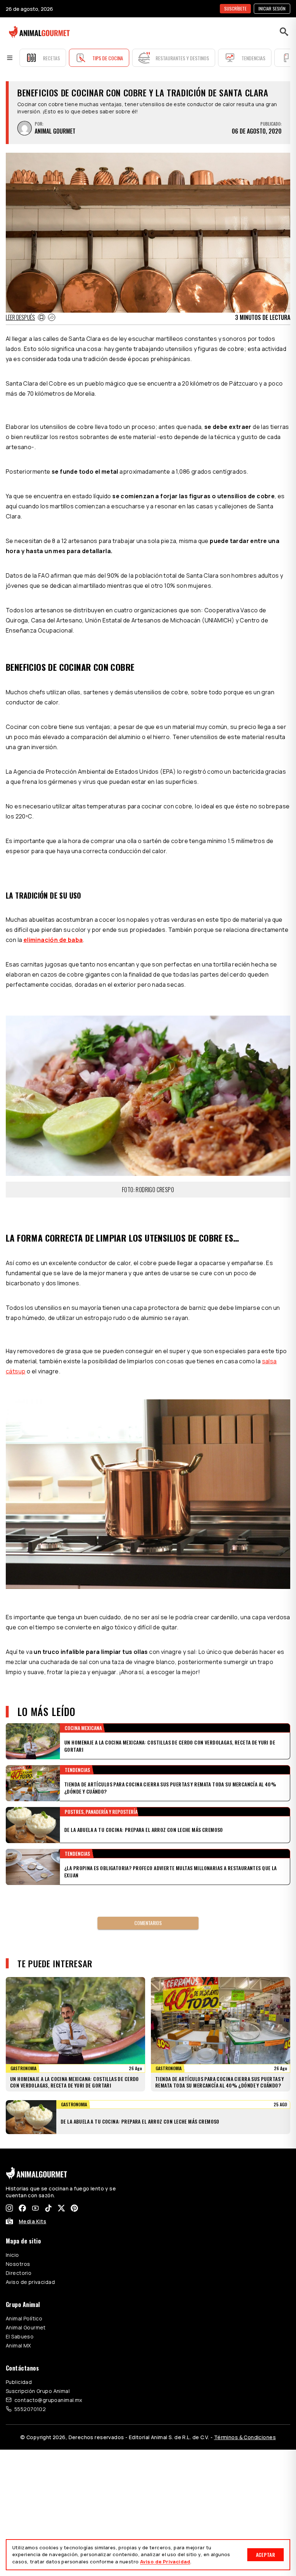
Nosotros (18, 2264)
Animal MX (18, 2345)
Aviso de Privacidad (165, 2562)
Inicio (12, 2255)
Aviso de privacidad (30, 2282)
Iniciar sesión (272, 8)
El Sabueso (20, 2336)
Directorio (19, 2273)
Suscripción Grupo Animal (38, 2391)
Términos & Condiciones (245, 2437)
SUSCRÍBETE (235, 8)
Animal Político (24, 2318)
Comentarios (148, 1923)
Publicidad (19, 2382)
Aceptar (265, 2555)
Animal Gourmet (26, 2327)
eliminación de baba (53, 940)
